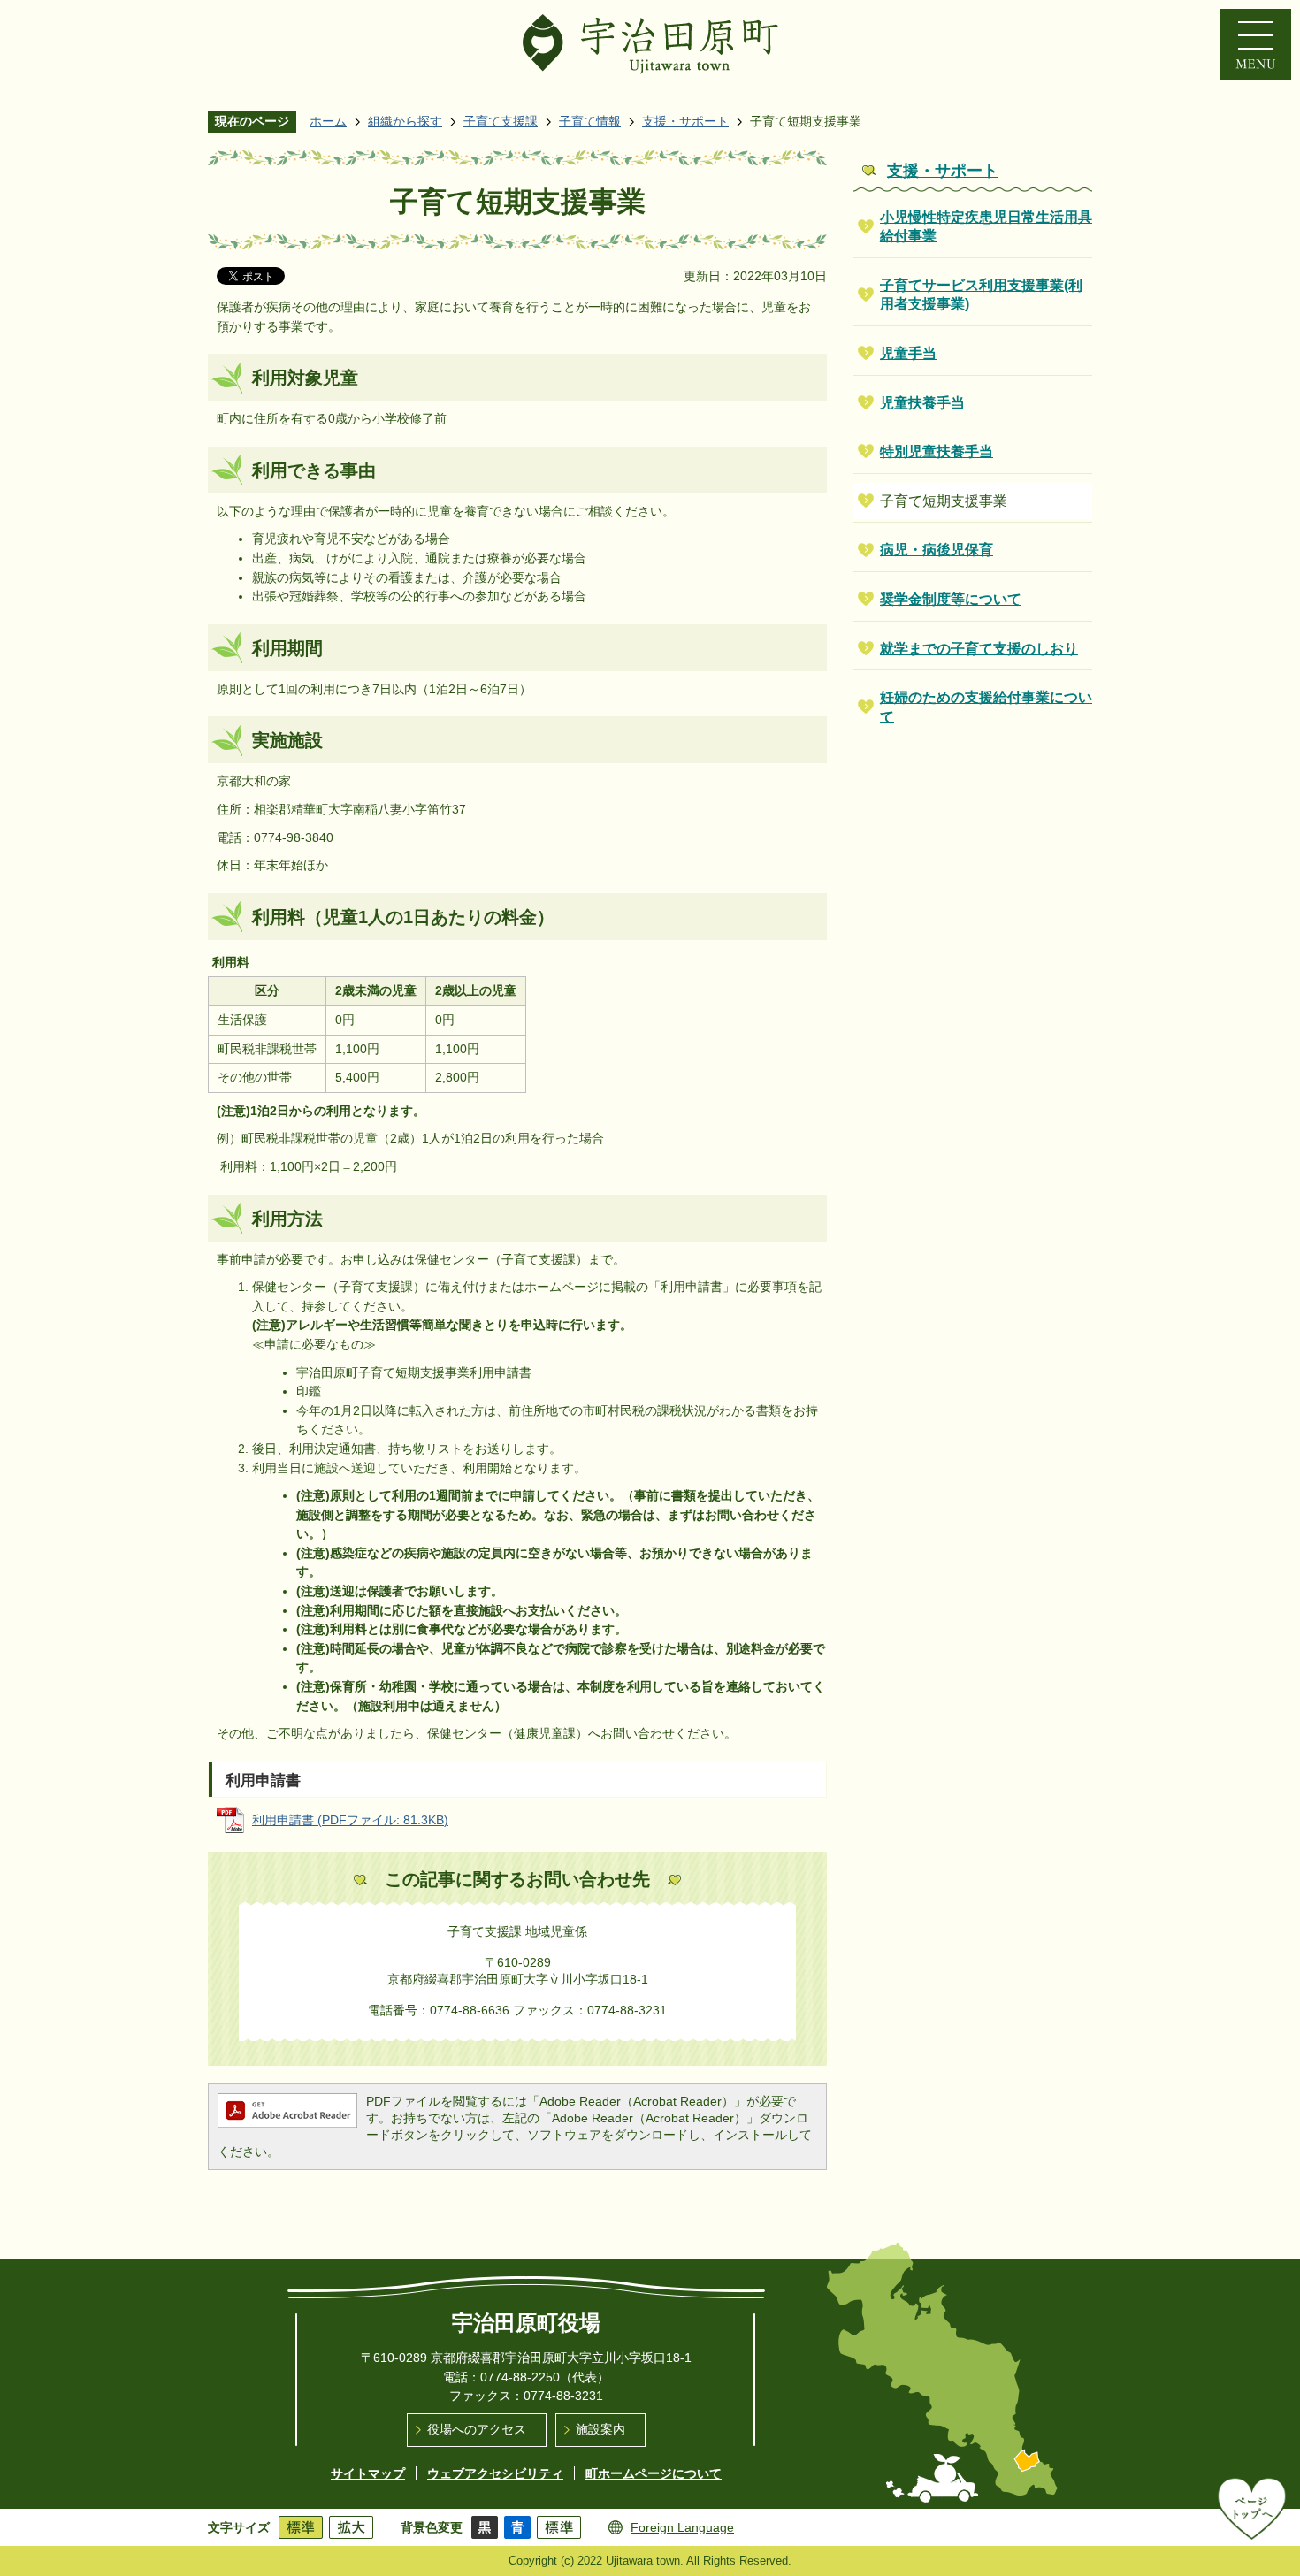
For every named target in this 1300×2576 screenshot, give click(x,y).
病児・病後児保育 (937, 550)
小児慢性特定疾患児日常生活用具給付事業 (986, 227)
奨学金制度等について (951, 599)
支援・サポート (685, 121)
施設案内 (600, 2429)
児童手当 (908, 353)
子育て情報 (590, 121)
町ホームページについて (654, 2473)
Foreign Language (682, 2527)
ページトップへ (1252, 2509)
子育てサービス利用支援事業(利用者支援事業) (981, 295)
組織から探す (405, 121)
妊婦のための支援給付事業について (986, 707)
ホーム (328, 121)
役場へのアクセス (477, 2429)
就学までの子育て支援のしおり (979, 649)
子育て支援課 (501, 121)
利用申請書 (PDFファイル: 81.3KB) (350, 1820)
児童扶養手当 (922, 403)
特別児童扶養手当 (937, 451)
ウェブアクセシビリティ (495, 2473)
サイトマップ (368, 2473)
